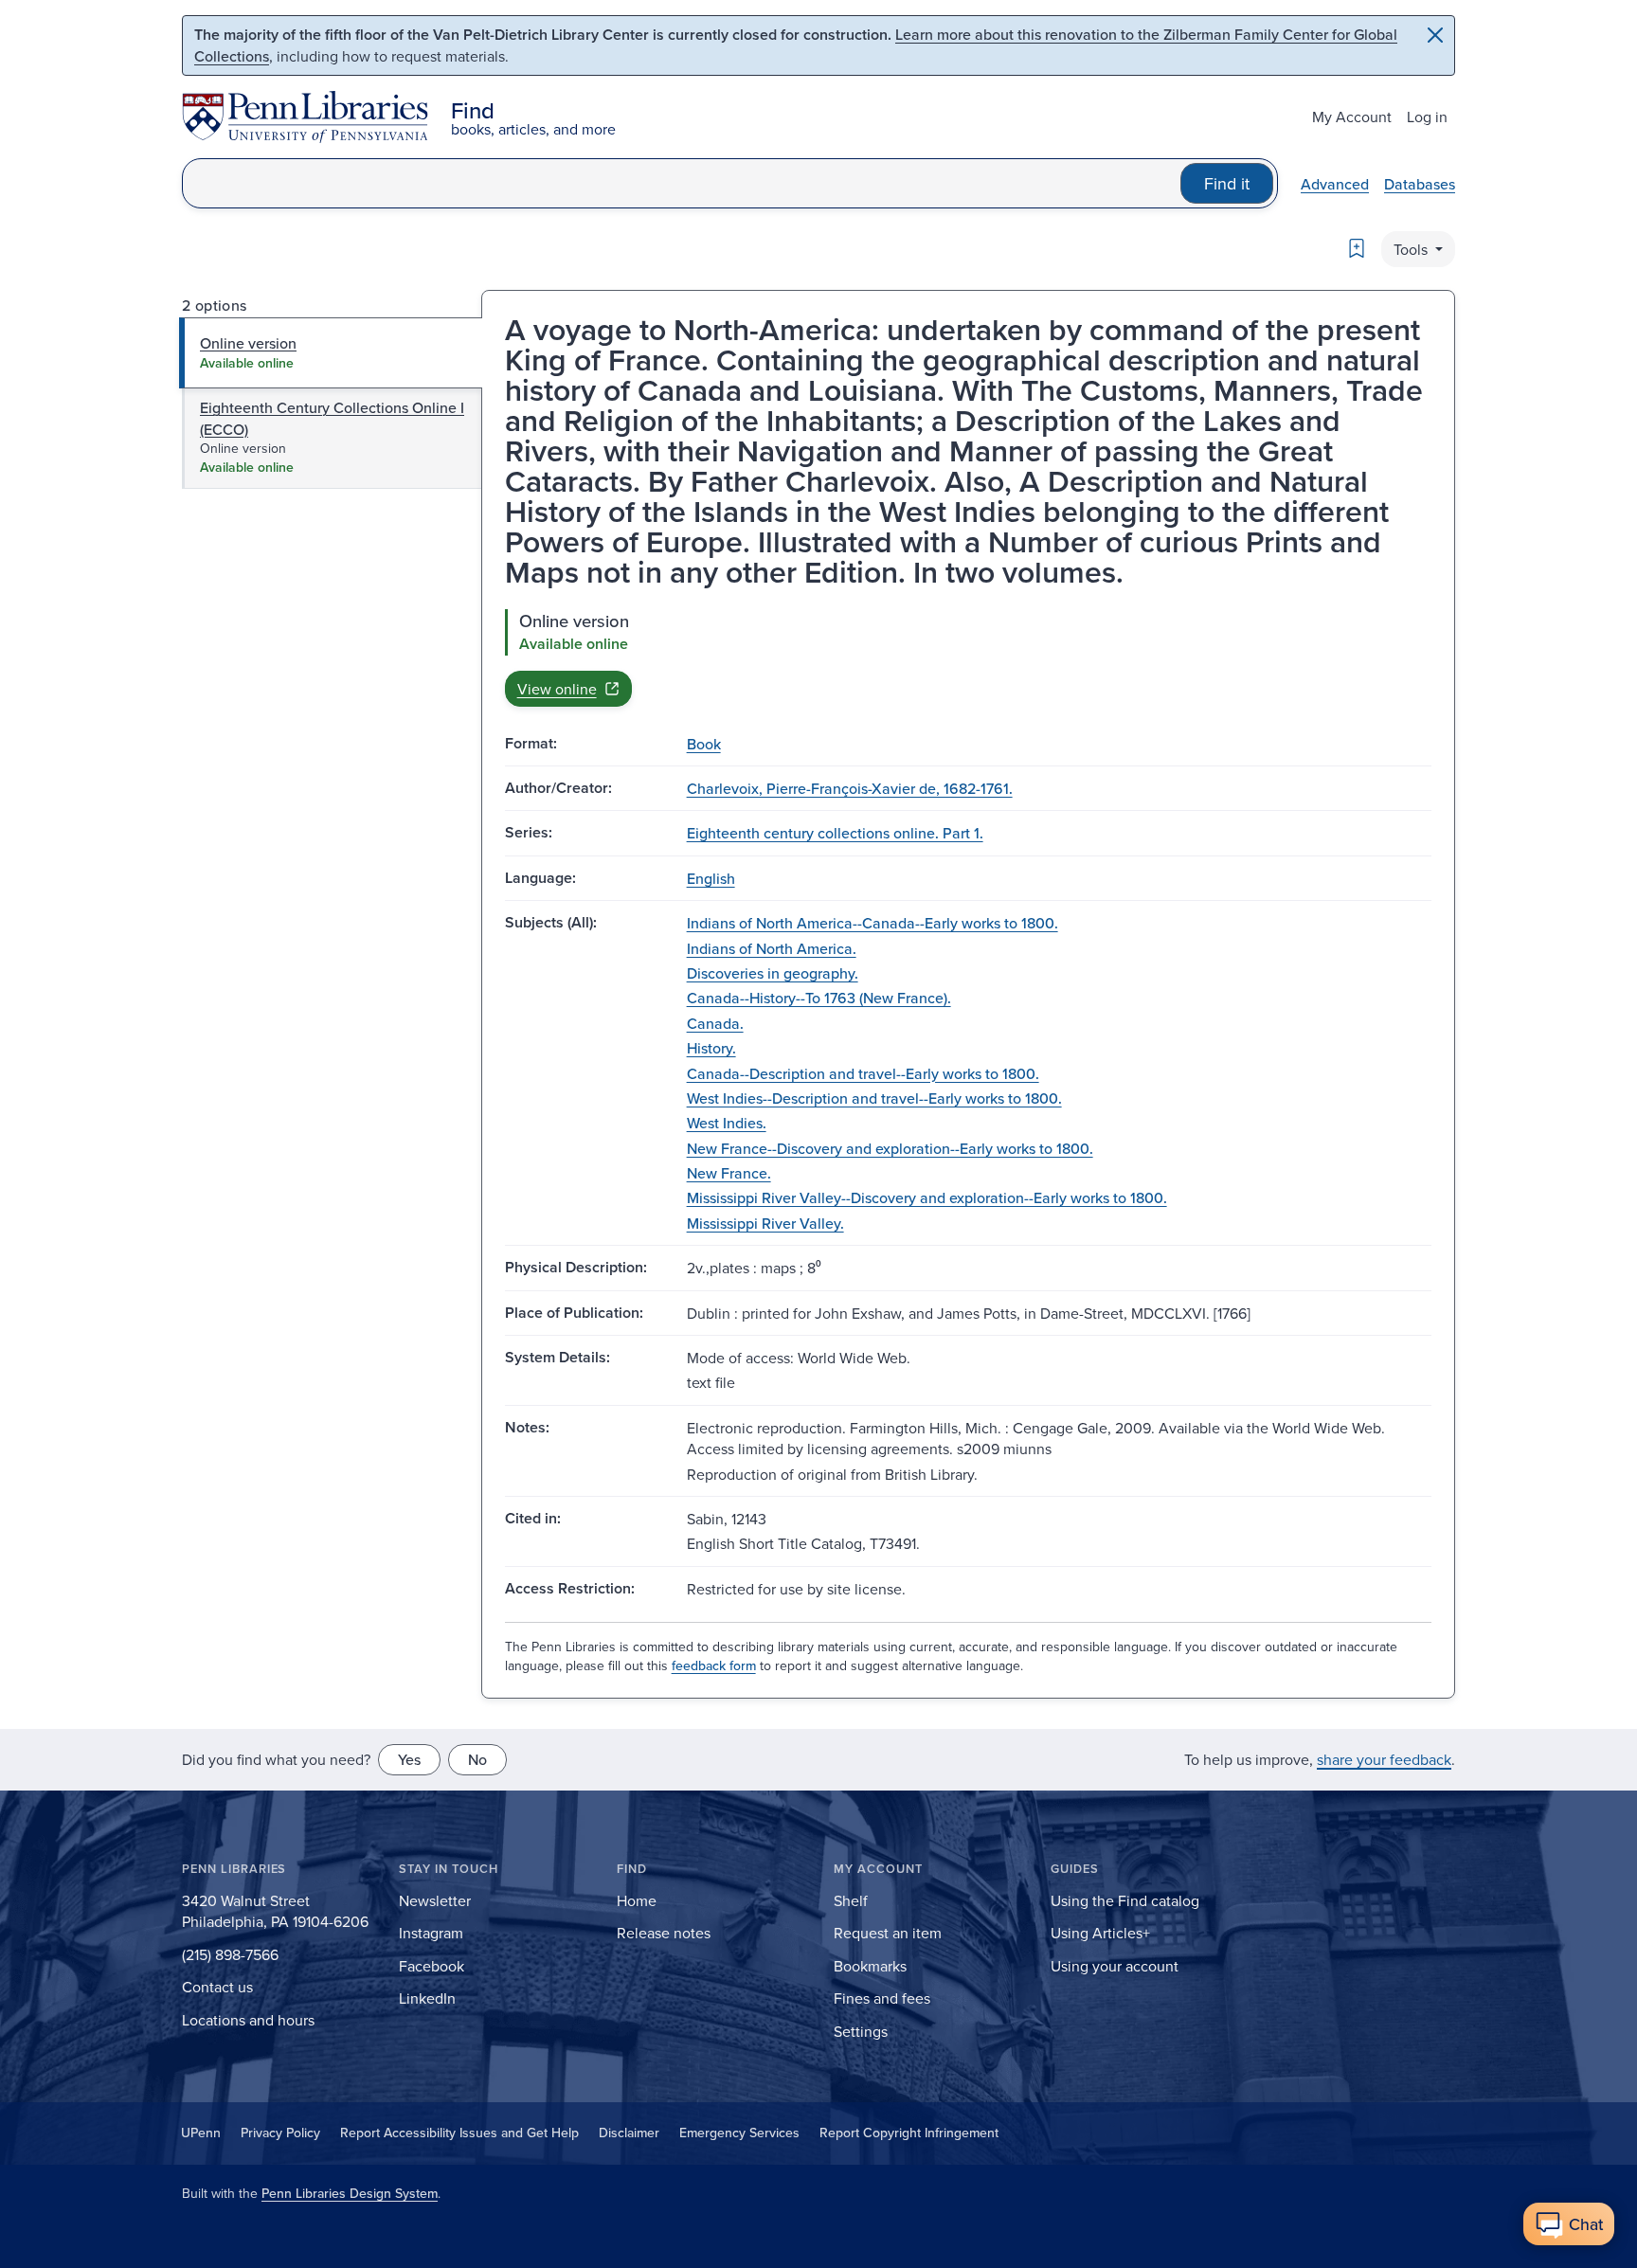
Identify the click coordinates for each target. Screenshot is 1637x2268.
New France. (729, 1173)
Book (704, 744)
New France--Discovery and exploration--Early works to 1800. (890, 1148)
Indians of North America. (772, 948)
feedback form (714, 1665)
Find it (1227, 183)
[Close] (1435, 35)
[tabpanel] (968, 657)
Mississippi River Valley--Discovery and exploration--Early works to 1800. (927, 1197)
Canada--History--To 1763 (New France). (819, 998)
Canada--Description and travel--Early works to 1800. (863, 1073)
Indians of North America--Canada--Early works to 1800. (872, 923)
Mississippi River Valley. (765, 1223)
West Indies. (727, 1123)
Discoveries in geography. (773, 973)
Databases (1420, 184)
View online (557, 689)
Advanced (1335, 184)
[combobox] (682, 183)
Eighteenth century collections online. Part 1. (835, 833)
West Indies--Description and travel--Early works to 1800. (874, 1098)
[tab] (331, 352)
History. (711, 1048)
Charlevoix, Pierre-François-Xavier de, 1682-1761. (850, 788)
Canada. (715, 1023)
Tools (1412, 249)
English (711, 878)
